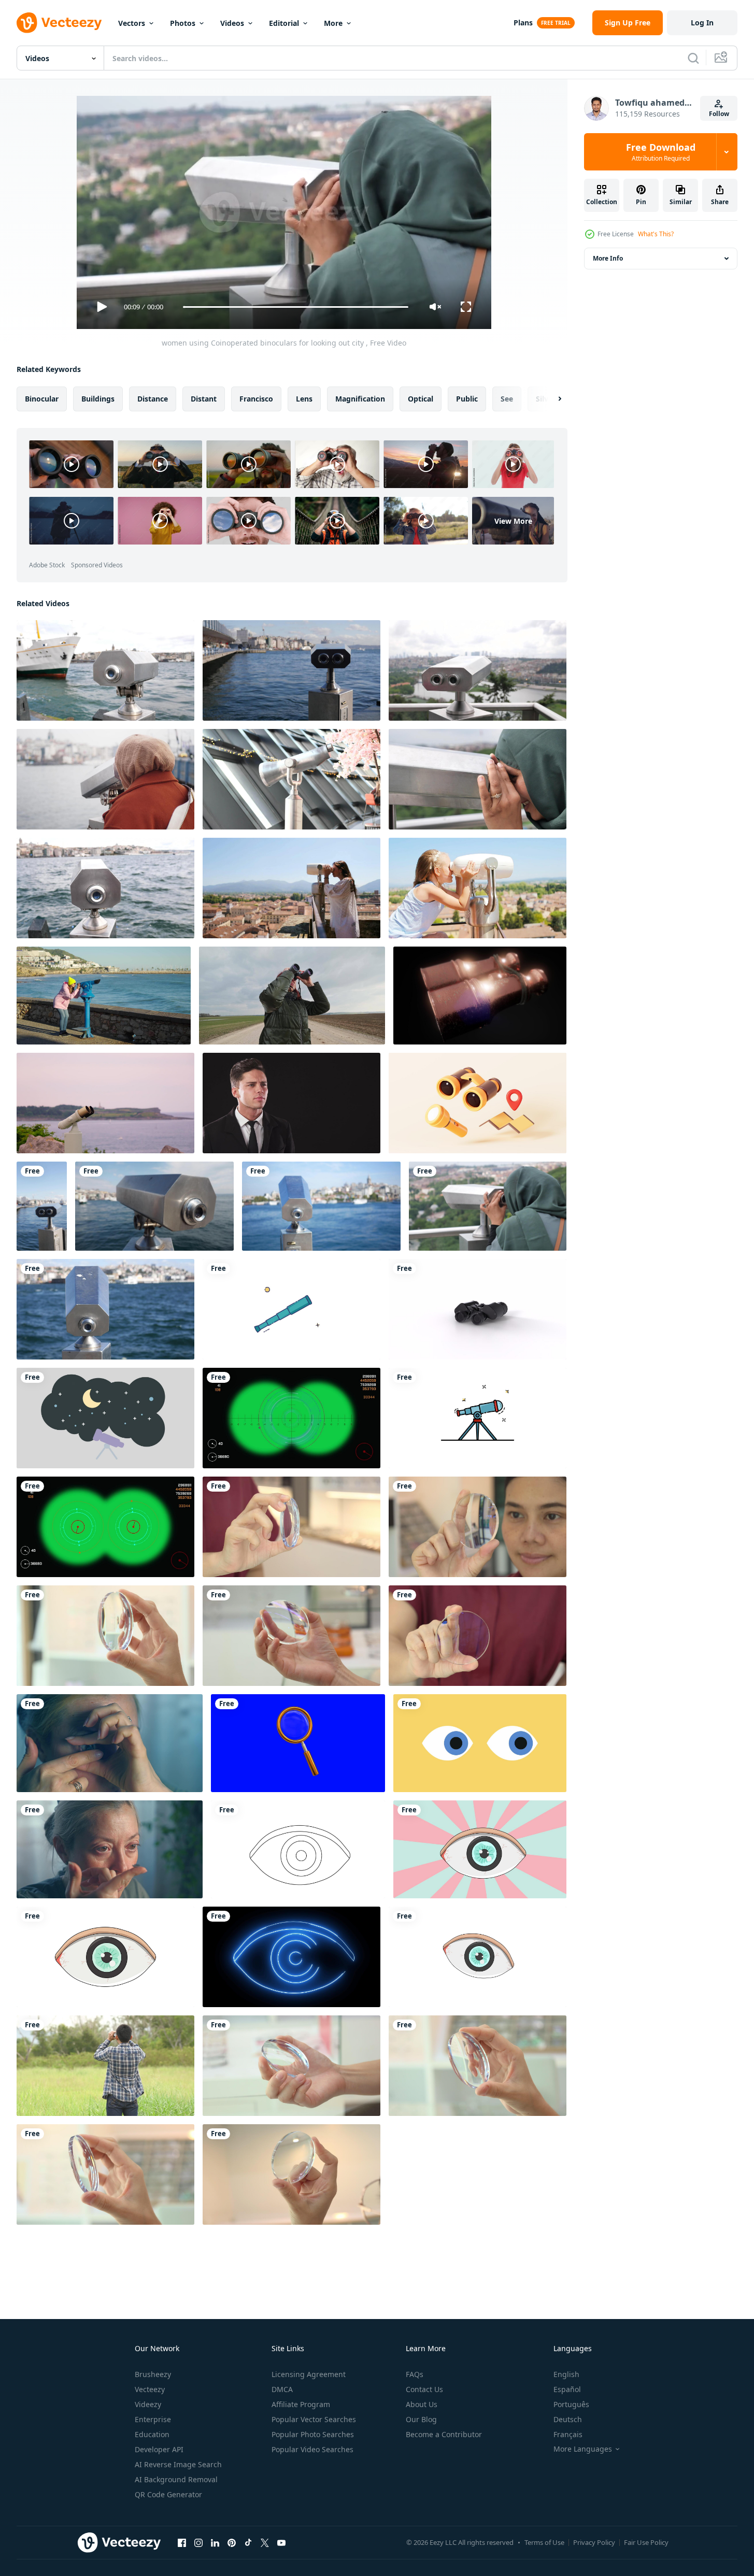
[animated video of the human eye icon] (478, 1957)
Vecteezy (150, 2389)
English (566, 2374)
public (467, 399)
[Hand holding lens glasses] (478, 1527)
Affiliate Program (301, 2404)
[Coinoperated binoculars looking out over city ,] (105, 670)
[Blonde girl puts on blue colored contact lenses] (110, 1743)
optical (421, 399)
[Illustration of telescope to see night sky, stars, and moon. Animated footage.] (105, 1418)
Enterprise (153, 2419)
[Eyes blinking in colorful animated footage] (480, 1743)
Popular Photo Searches (313, 2434)
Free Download (661, 152)
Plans (523, 23)
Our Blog (421, 2419)
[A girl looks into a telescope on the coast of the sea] (104, 996)
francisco (256, 399)
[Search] (693, 58)
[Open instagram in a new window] (198, 2542)
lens (304, 399)
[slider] (295, 307)
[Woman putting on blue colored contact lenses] (110, 1849)
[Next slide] (551, 399)
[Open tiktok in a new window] (248, 2542)
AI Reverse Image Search (178, 2464)
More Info (608, 258)
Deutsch (568, 2419)
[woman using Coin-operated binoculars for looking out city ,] (478, 779)
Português (571, 2404)
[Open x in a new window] (265, 2542)
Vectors (132, 23)
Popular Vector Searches (314, 2419)
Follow (719, 114)
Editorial (284, 23)
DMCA (282, 2389)
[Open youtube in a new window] (281, 2542)
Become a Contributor (444, 2434)
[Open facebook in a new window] (182, 2542)
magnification (360, 399)
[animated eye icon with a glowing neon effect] (291, 1957)
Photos (183, 23)
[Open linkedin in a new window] (215, 2542)
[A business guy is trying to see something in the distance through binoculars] (291, 1103)
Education (152, 2434)
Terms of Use (544, 2542)
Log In (702, 23)
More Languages (583, 2449)
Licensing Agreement (309, 2374)
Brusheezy (153, 2374)
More (333, 23)
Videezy (148, 2404)
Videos (232, 23)
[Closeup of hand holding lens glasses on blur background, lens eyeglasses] (291, 1527)
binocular (42, 399)
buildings (98, 399)
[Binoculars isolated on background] (478, 1309)
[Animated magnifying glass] (298, 1743)
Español (567, 2389)
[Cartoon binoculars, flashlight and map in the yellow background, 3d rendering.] (478, 1103)
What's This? (656, 234)
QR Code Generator (168, 2494)
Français (568, 2434)
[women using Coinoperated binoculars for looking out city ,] (488, 1206)
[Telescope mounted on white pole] (105, 1103)
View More (513, 520)
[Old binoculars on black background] (480, 996)
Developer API (159, 2449)
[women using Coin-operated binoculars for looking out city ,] (105, 779)
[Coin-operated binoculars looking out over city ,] (291, 779)
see (507, 399)
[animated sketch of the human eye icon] (298, 1849)
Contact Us (424, 2389)
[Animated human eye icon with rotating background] (480, 1849)
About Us (422, 2404)
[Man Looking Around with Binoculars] (105, 2066)
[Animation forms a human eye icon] (105, 1957)
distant (204, 399)
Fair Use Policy (646, 2542)
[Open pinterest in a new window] (232, 2542)
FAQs (415, 2374)
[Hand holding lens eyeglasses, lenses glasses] (291, 1636)
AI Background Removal (176, 2479)
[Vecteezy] (59, 23)
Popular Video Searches (312, 2449)
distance (153, 399)
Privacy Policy (594, 2542)
